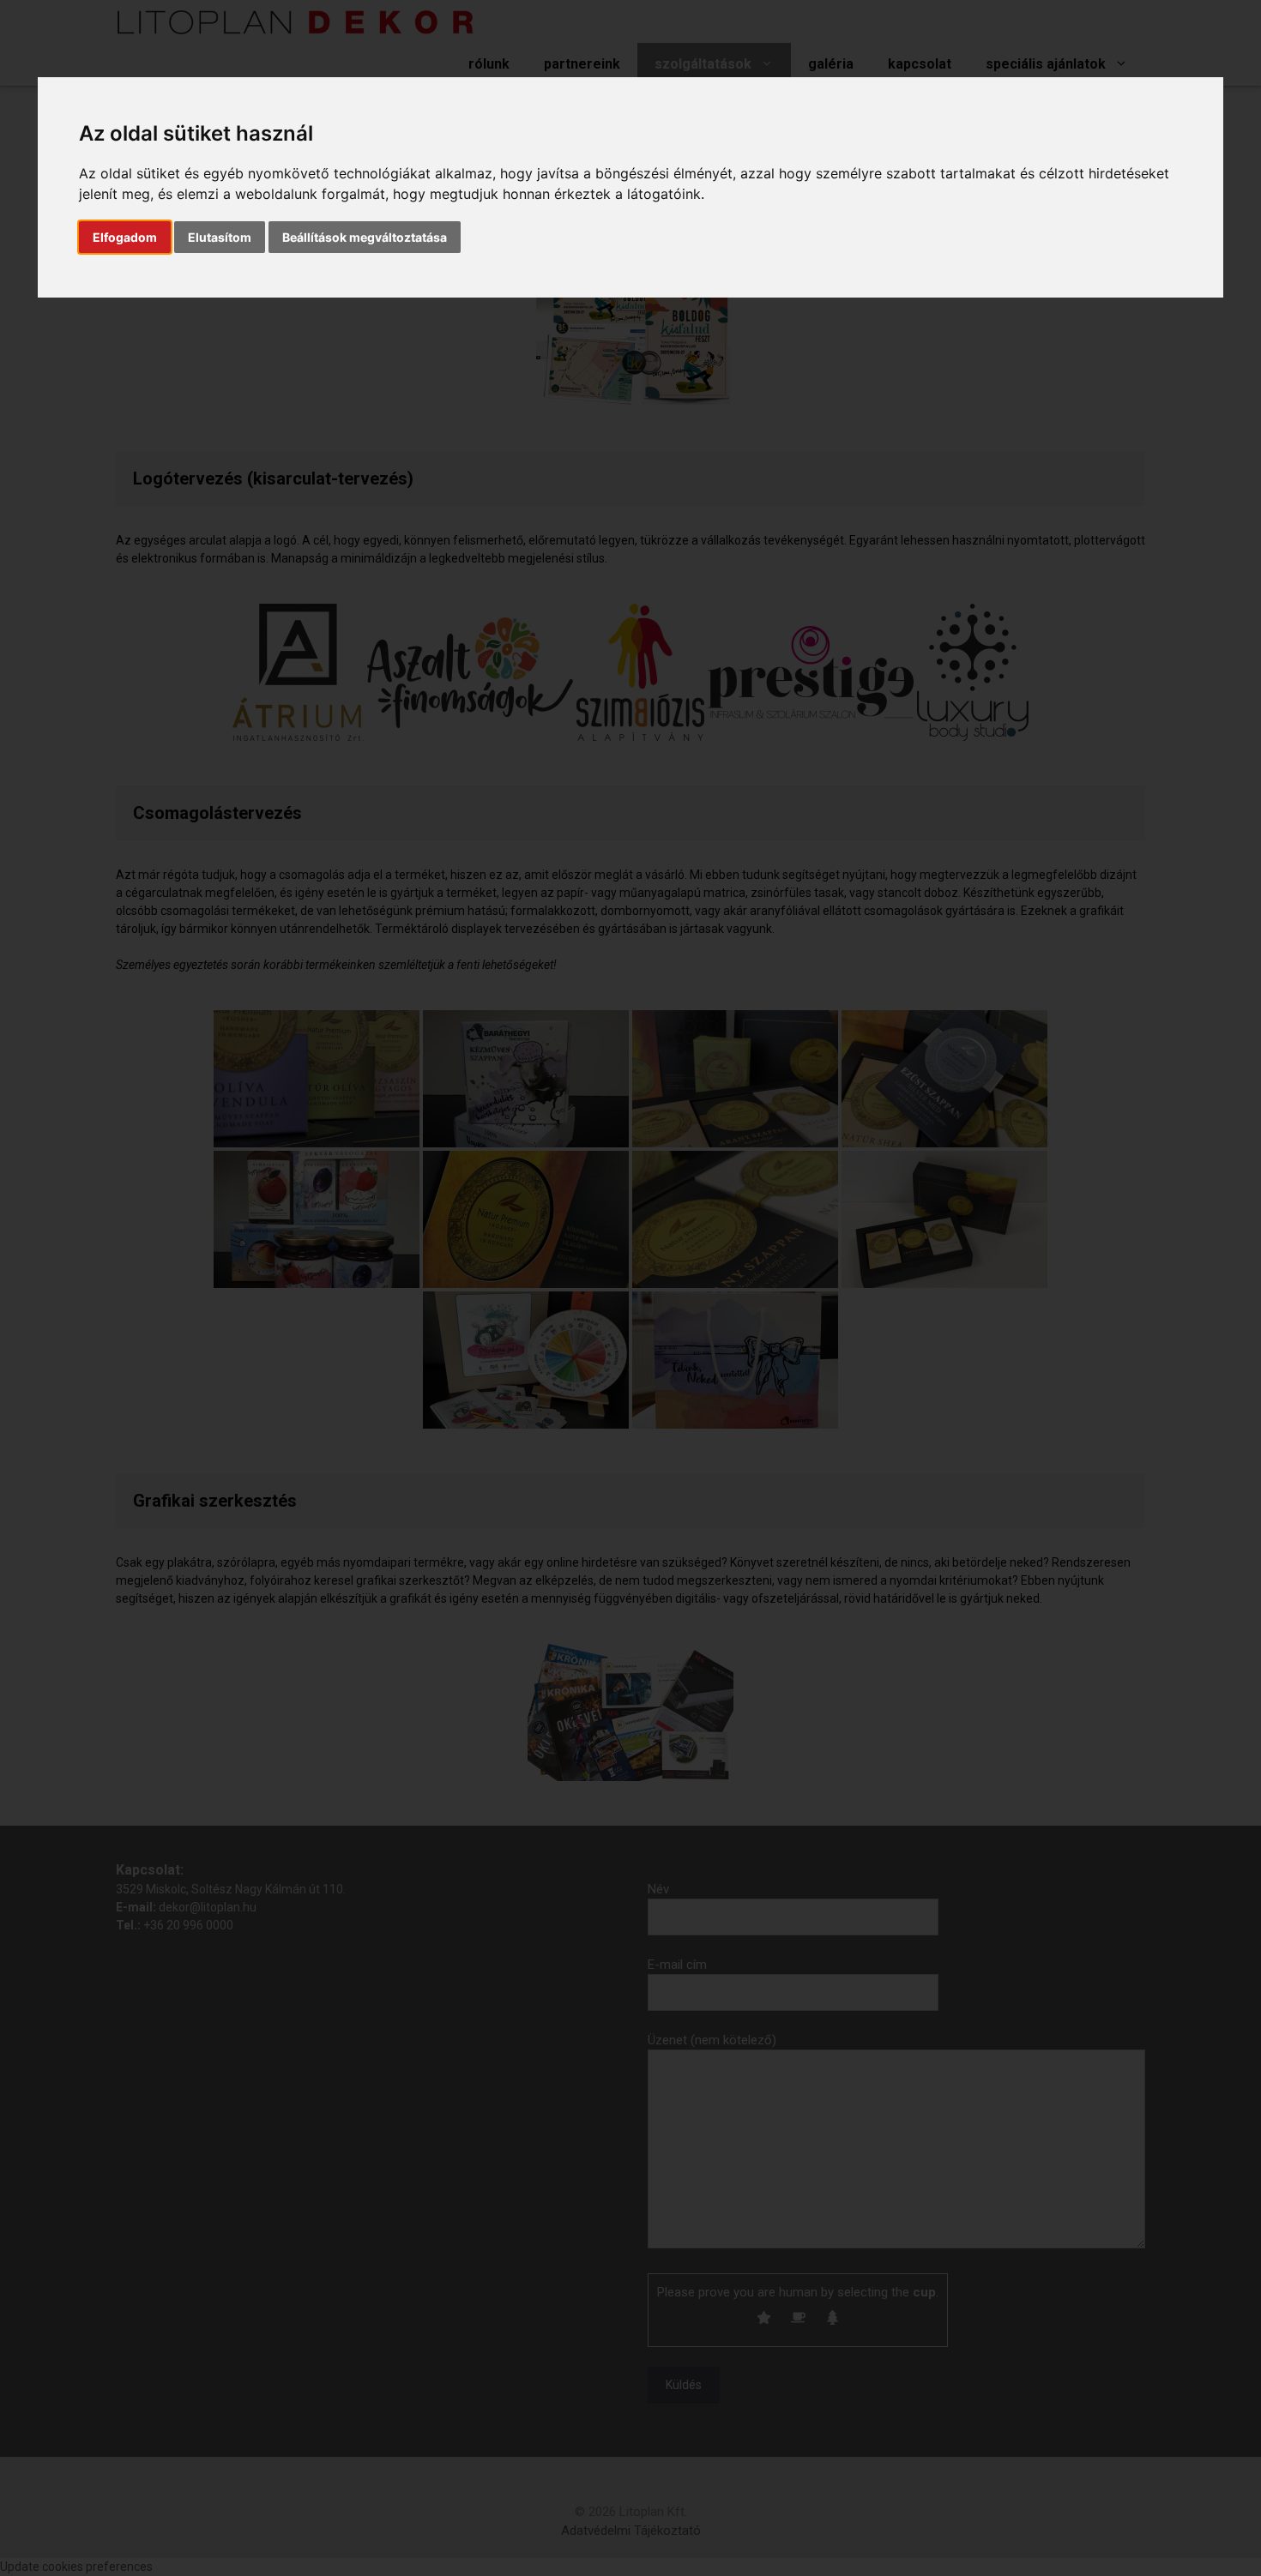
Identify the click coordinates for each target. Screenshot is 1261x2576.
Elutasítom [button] (220, 237)
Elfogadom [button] (125, 237)
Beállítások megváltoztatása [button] (365, 237)
